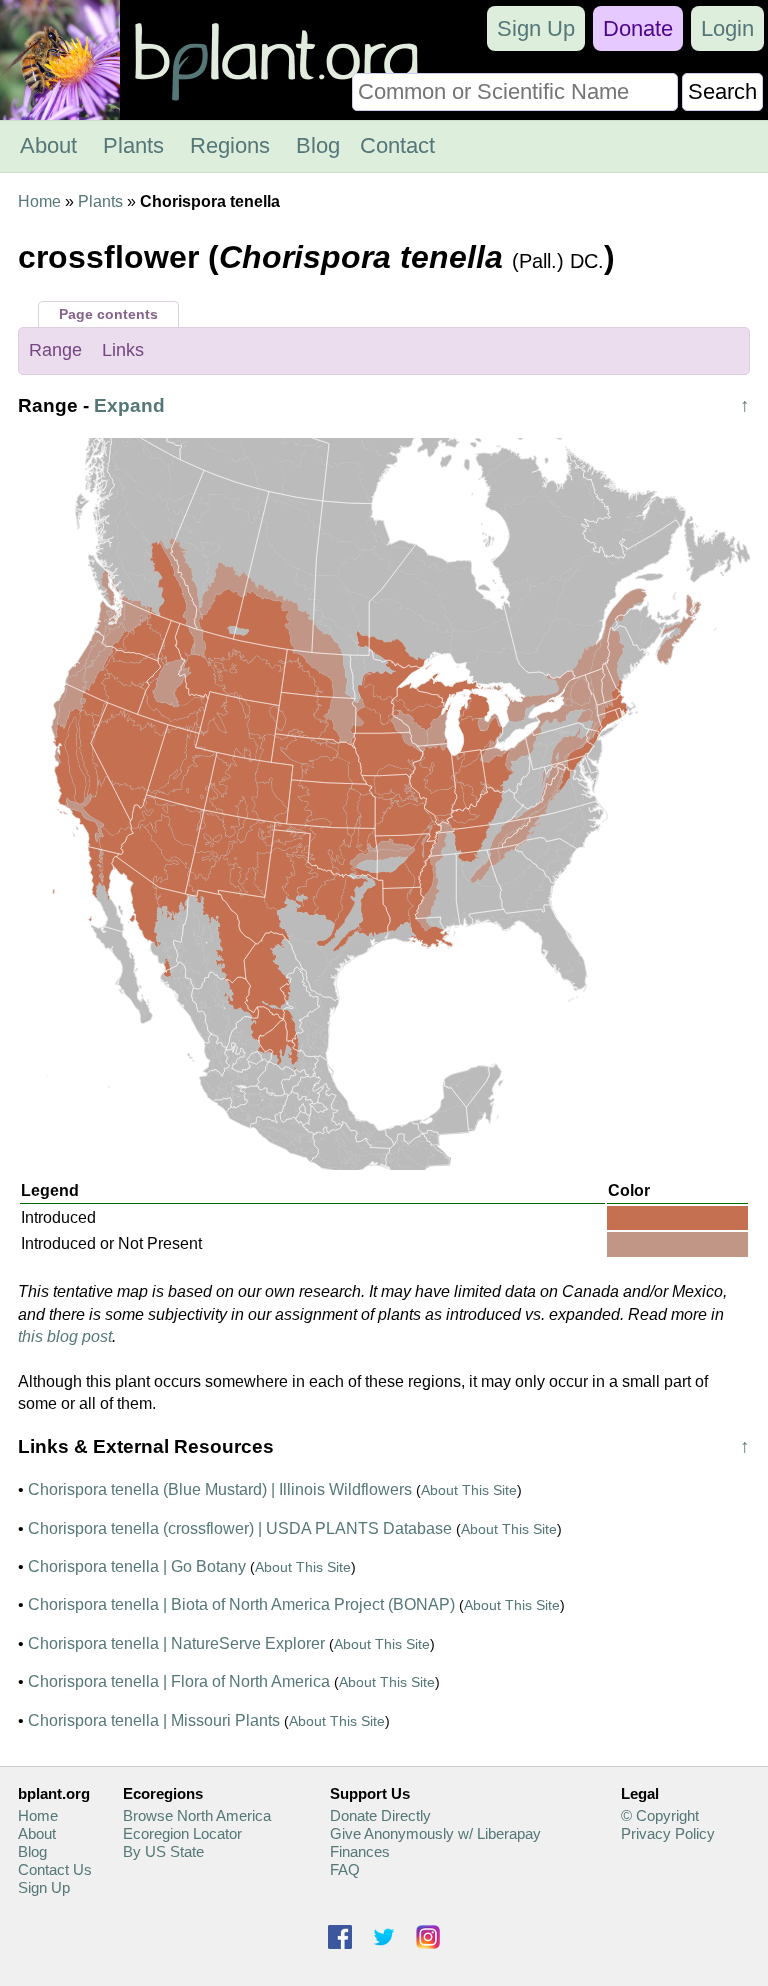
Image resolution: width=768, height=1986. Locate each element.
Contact (397, 145)
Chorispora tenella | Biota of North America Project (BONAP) (241, 1604)
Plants (133, 145)
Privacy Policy (668, 1833)
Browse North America (197, 1815)
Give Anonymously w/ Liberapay (435, 1833)
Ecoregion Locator (182, 1833)
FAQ (345, 1869)
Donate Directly (380, 1815)
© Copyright (660, 1815)
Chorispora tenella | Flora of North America (179, 1681)
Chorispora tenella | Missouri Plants (154, 1720)
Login (727, 28)
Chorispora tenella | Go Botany (137, 1566)
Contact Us (55, 1869)
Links (123, 350)
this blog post (65, 1336)
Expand (129, 405)
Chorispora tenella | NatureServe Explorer (176, 1643)
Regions (230, 145)
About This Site (469, 1490)
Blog (318, 145)
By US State (163, 1851)
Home (39, 201)
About (48, 145)
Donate (638, 28)
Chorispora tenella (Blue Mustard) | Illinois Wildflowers (220, 1489)
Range (55, 350)
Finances (360, 1851)
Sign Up (536, 28)
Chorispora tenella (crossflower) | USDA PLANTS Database (240, 1528)
